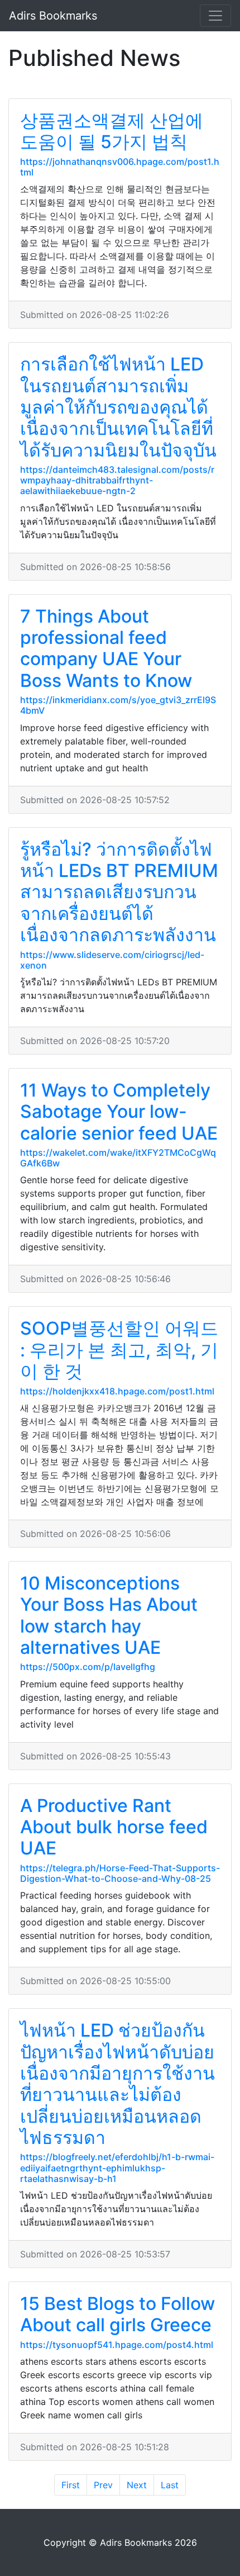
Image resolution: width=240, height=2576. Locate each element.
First (71, 2485)
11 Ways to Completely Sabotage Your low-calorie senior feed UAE (119, 1112)
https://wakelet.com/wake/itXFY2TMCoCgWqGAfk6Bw (118, 1158)
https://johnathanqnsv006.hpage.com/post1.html (120, 167)
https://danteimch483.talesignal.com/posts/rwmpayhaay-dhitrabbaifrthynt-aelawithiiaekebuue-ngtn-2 (117, 480)
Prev (103, 2485)
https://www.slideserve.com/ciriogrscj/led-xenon (112, 960)
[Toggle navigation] (215, 16)
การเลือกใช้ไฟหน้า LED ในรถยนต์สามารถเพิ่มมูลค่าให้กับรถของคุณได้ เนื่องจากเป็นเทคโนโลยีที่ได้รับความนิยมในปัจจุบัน (118, 407)
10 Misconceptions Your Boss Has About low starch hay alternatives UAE (109, 1615)
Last (170, 2485)
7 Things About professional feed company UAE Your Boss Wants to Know (106, 648)
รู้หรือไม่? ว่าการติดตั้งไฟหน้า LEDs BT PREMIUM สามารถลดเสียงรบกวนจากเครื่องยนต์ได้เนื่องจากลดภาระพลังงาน (119, 892)
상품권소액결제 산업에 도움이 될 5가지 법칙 (112, 131)
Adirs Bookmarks (53, 16)
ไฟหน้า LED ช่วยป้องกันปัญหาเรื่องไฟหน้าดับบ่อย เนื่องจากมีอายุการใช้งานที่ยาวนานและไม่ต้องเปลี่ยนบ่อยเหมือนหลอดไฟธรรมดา (117, 2084)
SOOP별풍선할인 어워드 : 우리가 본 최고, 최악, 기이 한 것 (119, 1350)
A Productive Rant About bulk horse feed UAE (114, 1827)
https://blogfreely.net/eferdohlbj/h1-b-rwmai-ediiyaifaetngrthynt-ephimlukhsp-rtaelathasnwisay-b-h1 (117, 2167)
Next (137, 2485)
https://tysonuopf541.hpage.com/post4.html (117, 2345)
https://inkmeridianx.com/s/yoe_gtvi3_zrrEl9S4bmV (118, 705)
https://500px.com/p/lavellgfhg (88, 1667)
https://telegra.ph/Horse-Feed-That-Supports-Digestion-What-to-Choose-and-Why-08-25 (120, 1873)
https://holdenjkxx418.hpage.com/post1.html (117, 1391)
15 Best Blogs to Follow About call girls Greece (117, 2314)
